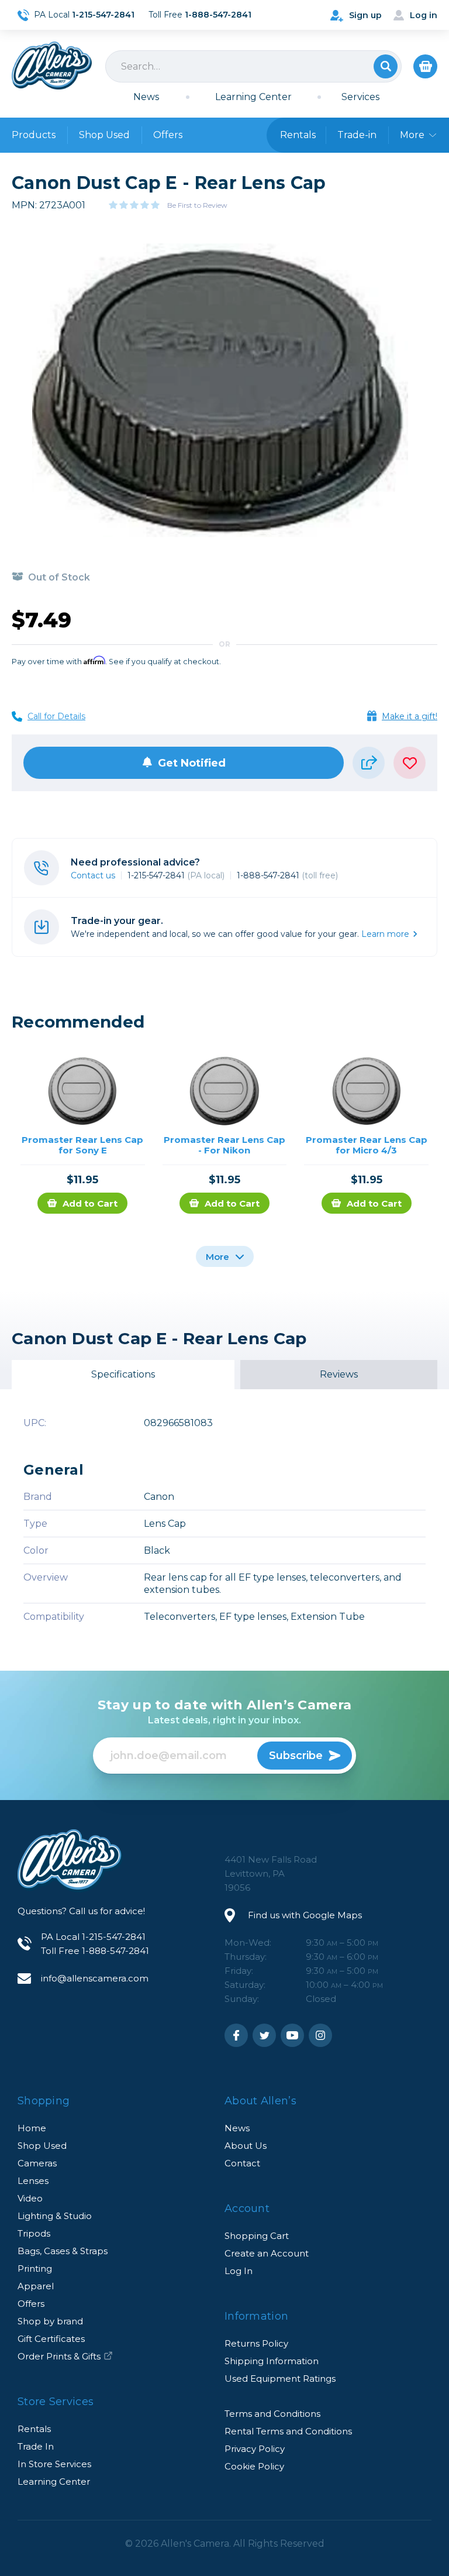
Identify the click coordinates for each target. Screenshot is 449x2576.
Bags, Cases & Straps (63, 2251)
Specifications (123, 1374)
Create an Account (267, 2253)
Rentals (34, 2429)
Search (386, 66)
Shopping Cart (257, 2236)
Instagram (320, 2035)
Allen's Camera (52, 66)
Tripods (34, 2233)
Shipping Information (272, 2361)
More (219, 1257)
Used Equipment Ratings (280, 2378)
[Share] (369, 763)
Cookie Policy (254, 2466)
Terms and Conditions (272, 2414)
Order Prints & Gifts (59, 2356)
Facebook (236, 2035)
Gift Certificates (51, 2339)
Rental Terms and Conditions (288, 2431)
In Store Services (54, 2464)
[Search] (253, 66)
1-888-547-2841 (287, 875)
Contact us (93, 875)
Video (30, 2198)
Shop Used (104, 135)
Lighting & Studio (55, 2216)
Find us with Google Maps (305, 1915)
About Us (246, 2146)
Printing (35, 2268)
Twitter (264, 2035)
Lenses (33, 2181)
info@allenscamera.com (95, 1978)
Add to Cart (90, 1203)
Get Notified (192, 763)
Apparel (36, 2286)
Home (32, 2128)
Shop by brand (50, 2321)
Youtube (292, 2035)
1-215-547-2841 (176, 875)
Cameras (37, 2163)
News (146, 97)
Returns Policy (256, 2343)
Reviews (339, 1374)
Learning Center (253, 97)
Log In (239, 2271)
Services (360, 97)
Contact (242, 2163)
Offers (168, 135)
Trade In (36, 2446)
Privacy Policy (255, 2449)
